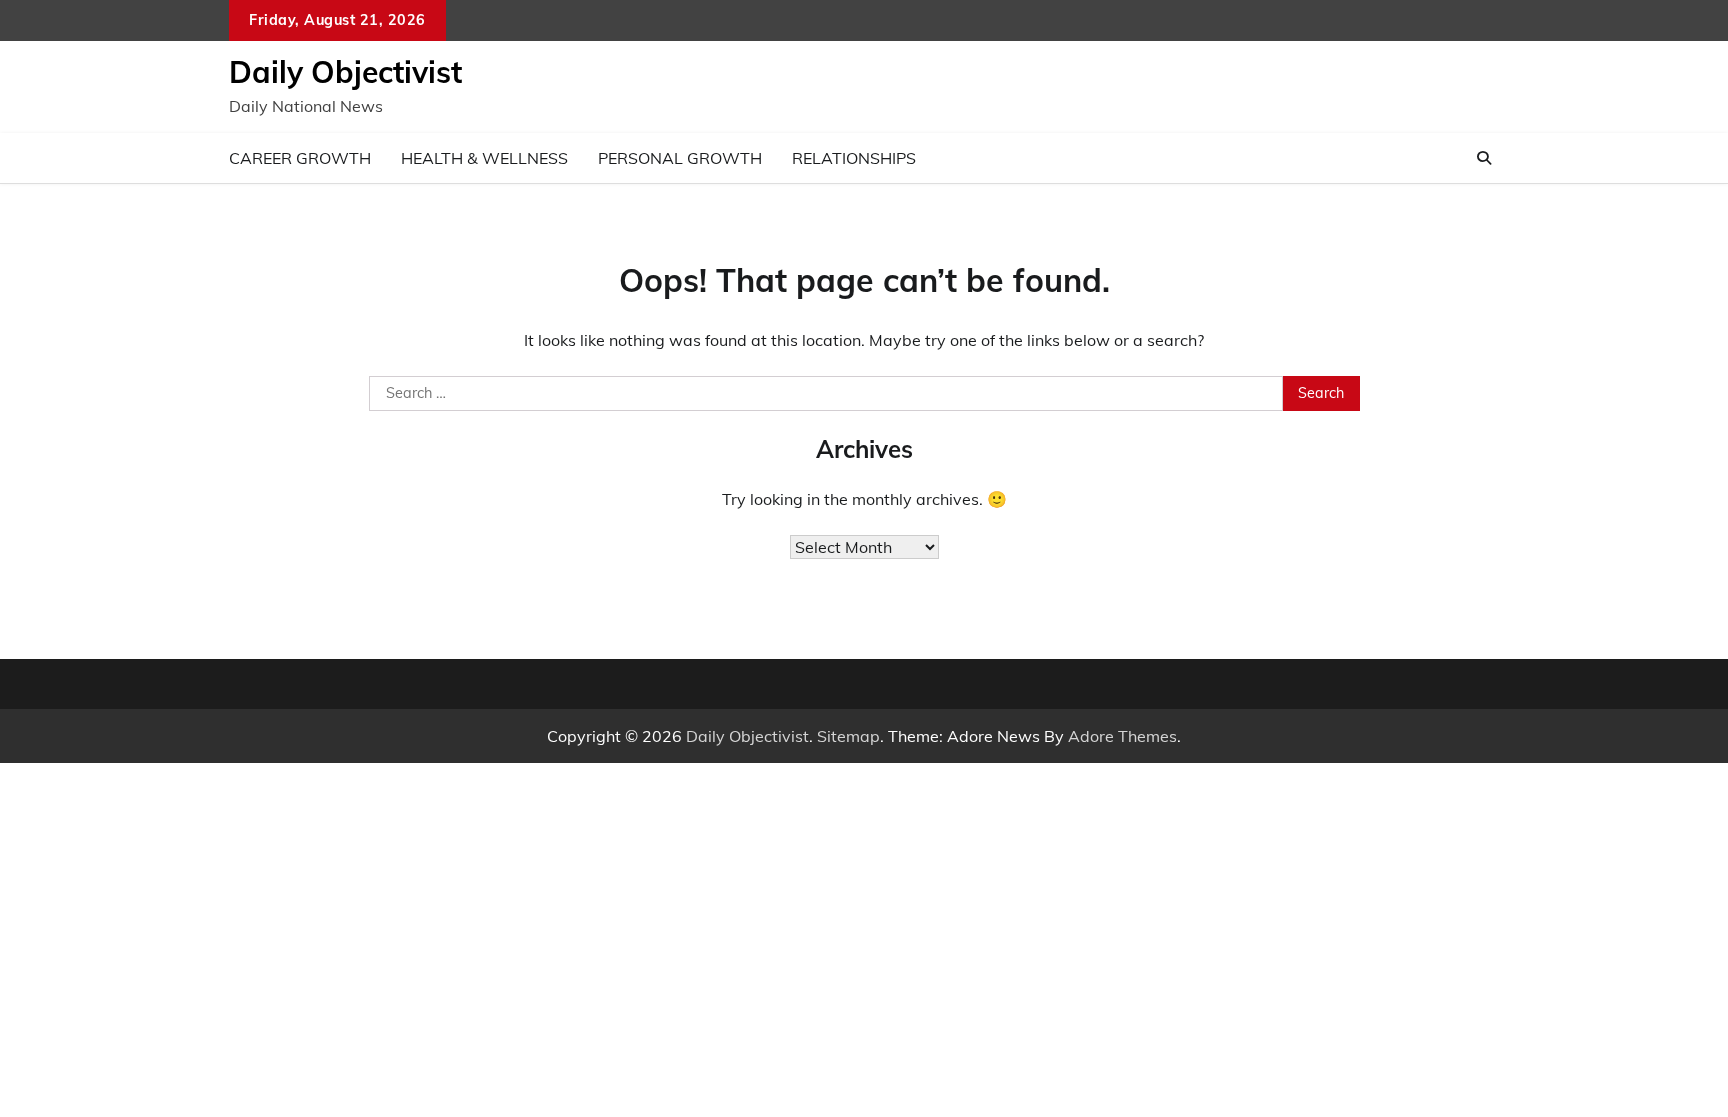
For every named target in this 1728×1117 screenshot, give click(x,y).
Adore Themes (1122, 736)
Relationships (854, 158)
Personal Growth (680, 158)
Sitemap (848, 736)
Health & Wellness (484, 158)
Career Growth (300, 158)
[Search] (1484, 158)
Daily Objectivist (345, 72)
